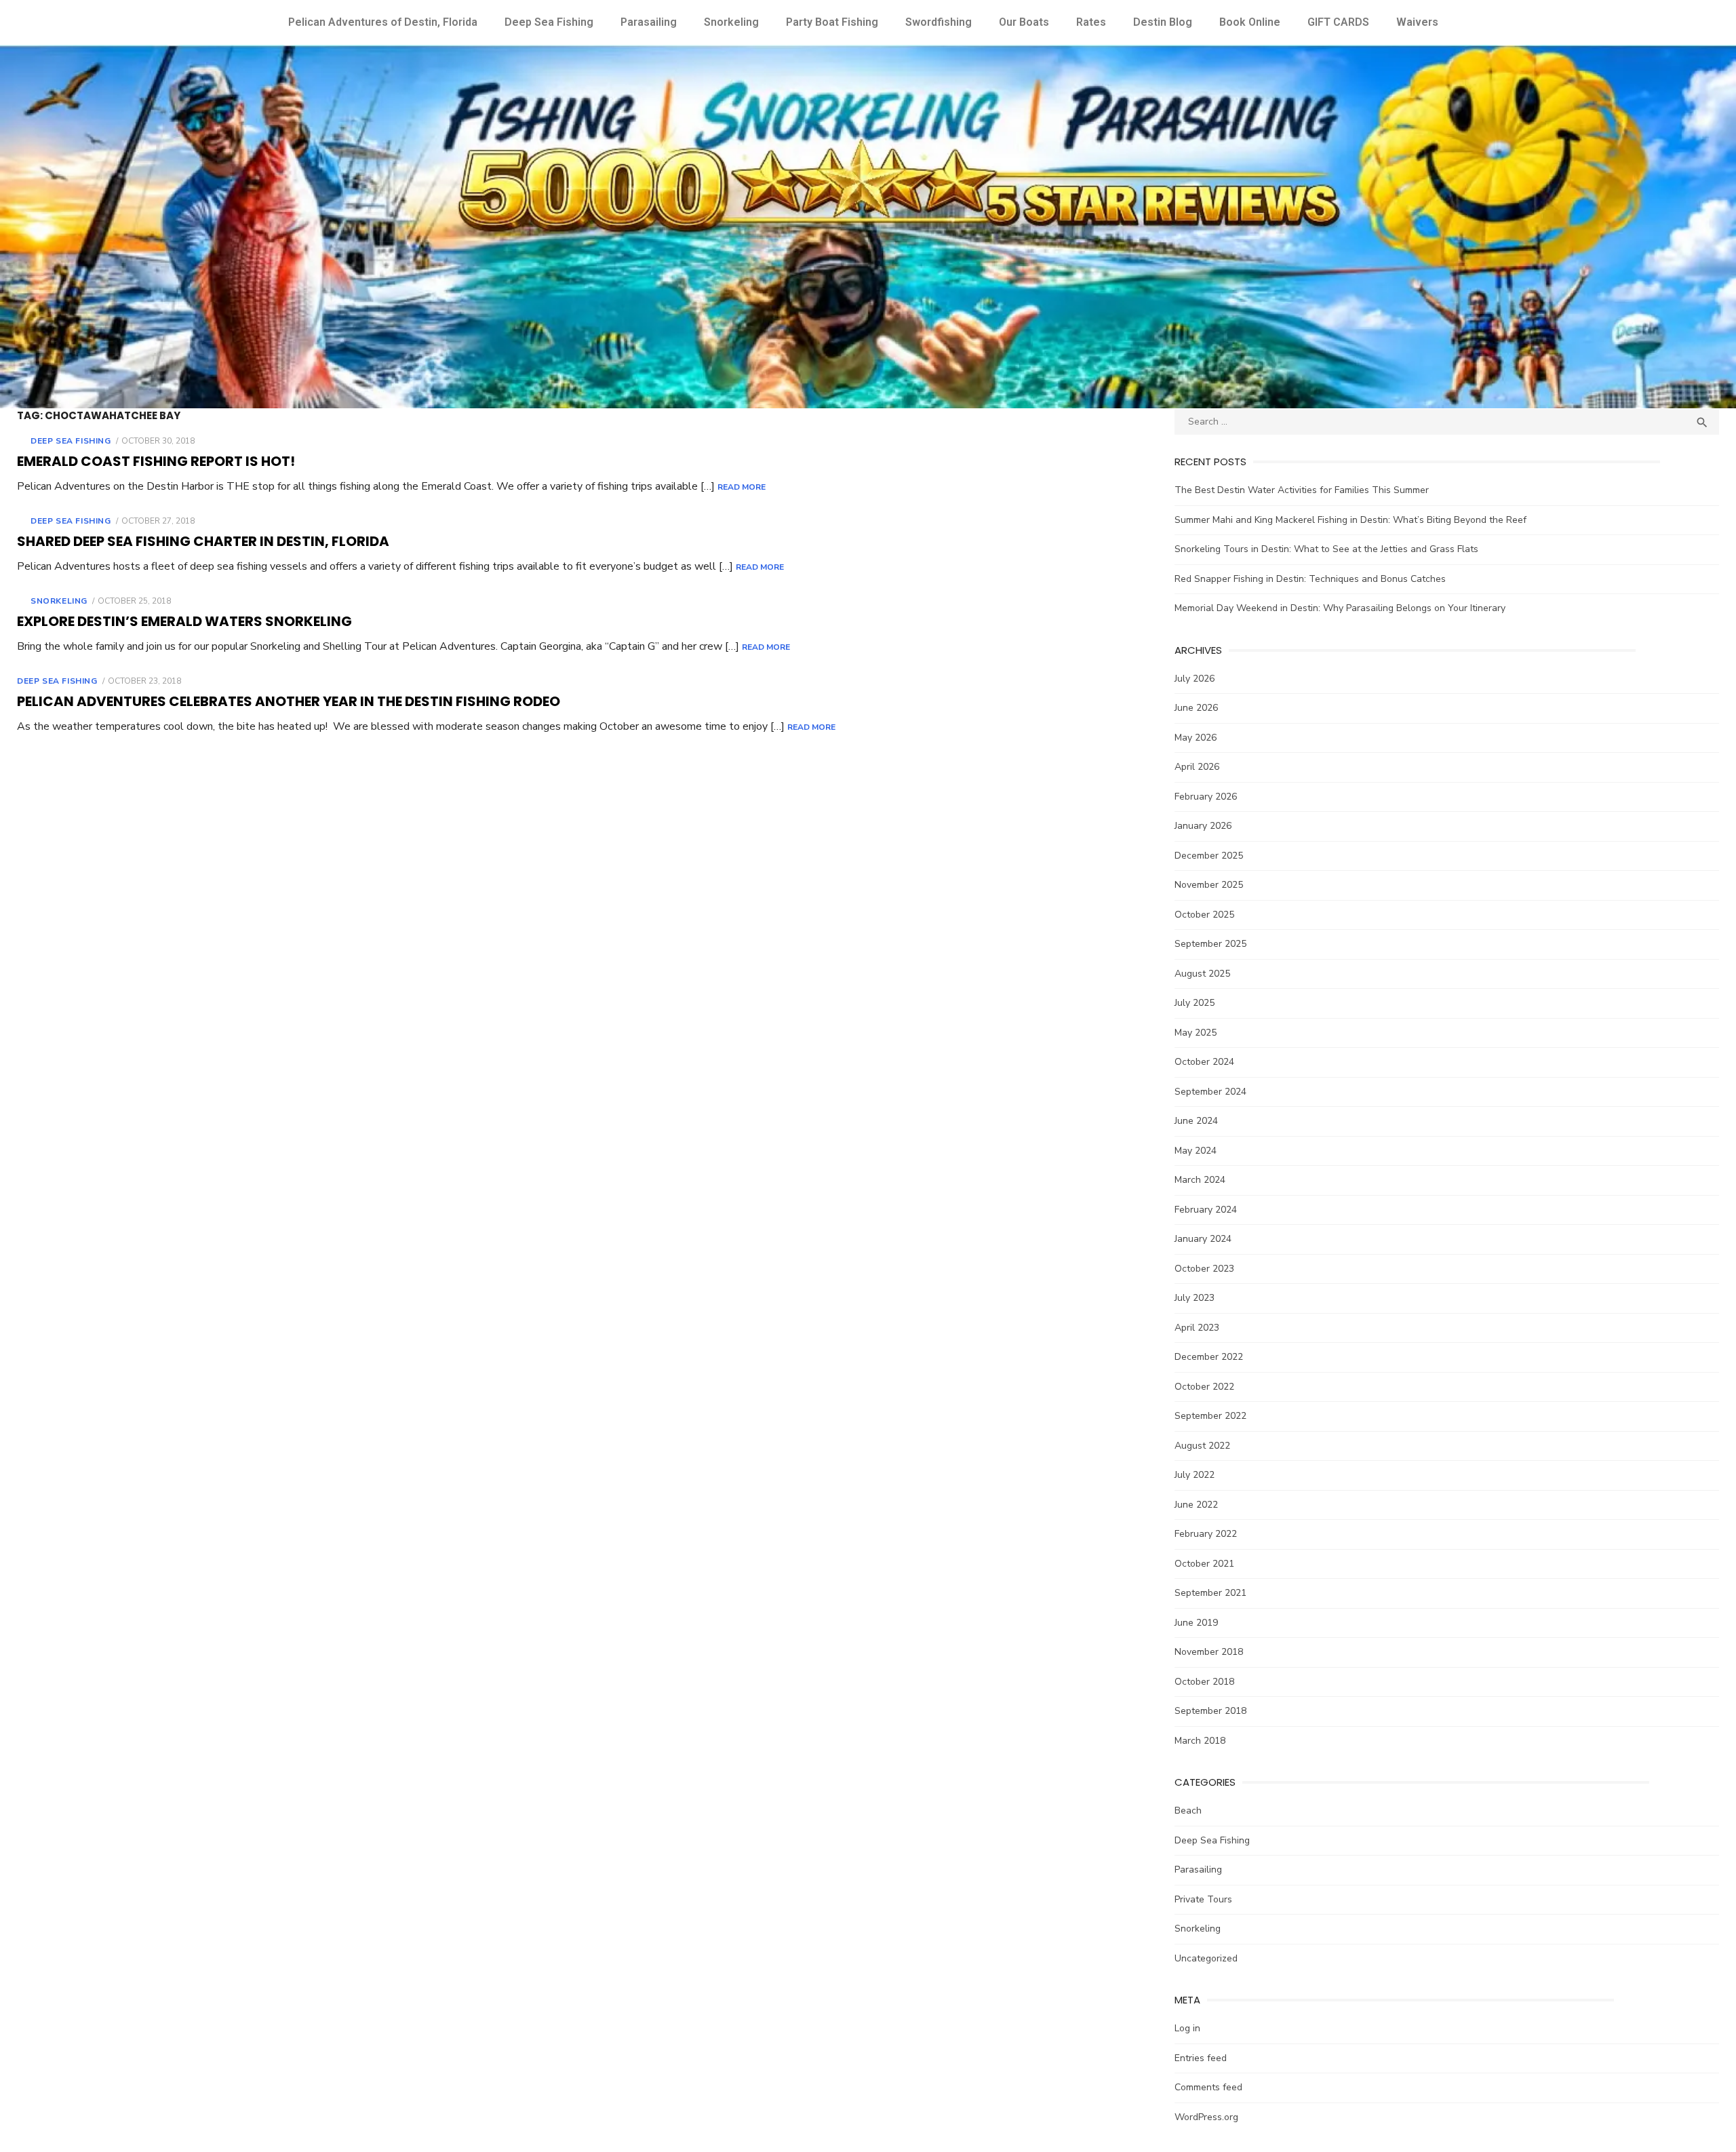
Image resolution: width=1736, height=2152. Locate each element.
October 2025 (1204, 915)
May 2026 (1196, 738)
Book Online (1250, 22)
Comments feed (1208, 2087)
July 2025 (1195, 1003)
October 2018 (1204, 1682)
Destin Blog (1163, 22)
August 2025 (1202, 974)
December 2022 (1209, 1357)
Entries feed (1201, 2058)
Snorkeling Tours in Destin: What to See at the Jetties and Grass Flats (1326, 549)
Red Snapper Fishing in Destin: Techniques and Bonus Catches (1310, 579)
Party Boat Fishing (832, 22)
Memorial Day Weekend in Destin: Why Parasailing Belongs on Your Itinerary (1340, 608)
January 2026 (1203, 826)
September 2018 (1210, 1711)
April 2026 (1197, 767)
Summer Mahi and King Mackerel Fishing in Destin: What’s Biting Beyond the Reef (1350, 520)
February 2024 (1206, 1210)
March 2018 (1200, 1741)
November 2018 (1209, 1652)
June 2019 (1196, 1623)
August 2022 (1202, 1446)
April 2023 (1197, 1328)
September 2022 (1210, 1416)
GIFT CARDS (1338, 22)
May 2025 (1196, 1033)
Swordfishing (939, 22)
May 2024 (1196, 1151)
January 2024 (1203, 1239)
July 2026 (1195, 679)
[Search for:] (1447, 422)
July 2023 (1195, 1298)
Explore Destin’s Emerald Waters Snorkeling (184, 621)
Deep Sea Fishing (549, 22)
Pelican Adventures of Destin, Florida (383, 22)
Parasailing (649, 22)
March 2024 (1200, 1180)
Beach (1188, 1811)
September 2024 (1210, 1092)
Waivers (1417, 22)
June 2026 (1196, 708)
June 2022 (1196, 1505)
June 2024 (1196, 1121)
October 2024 (1204, 1062)
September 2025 (1210, 944)
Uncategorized (1206, 1958)
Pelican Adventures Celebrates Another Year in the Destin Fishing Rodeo (289, 701)
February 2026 (1206, 797)
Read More (742, 487)
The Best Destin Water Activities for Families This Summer (1302, 490)
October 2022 (1204, 1387)
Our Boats (1024, 22)
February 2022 (1206, 1534)
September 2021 (1210, 1593)
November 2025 (1209, 885)
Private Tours (1203, 1899)
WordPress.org (1206, 2117)
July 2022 (1195, 1475)
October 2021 (1204, 1564)
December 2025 (1209, 856)
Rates (1091, 22)
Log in (1187, 2028)
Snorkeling (731, 22)
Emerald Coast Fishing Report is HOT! (156, 461)
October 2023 (1204, 1269)
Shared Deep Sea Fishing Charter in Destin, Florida (203, 541)
